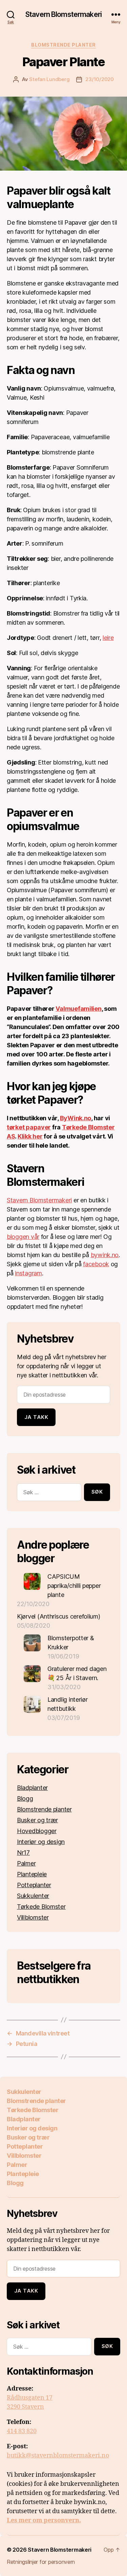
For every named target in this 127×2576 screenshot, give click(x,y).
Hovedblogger (37, 1831)
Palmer (26, 1863)
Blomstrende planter (63, 45)
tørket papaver (29, 1127)
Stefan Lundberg (49, 79)
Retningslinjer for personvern (41, 2562)
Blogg (25, 1798)
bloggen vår (23, 1237)
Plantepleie (32, 1874)
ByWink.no (76, 1118)
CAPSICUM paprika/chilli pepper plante (74, 1586)
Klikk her (30, 1136)
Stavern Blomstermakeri (63, 14)
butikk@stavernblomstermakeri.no (58, 2456)
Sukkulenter (33, 1896)
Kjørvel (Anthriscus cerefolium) (59, 1616)
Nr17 (23, 1853)
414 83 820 (22, 2431)
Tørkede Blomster (41, 1907)
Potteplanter (34, 1885)
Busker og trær (37, 1820)
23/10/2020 (99, 79)
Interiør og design (41, 1842)
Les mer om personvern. (44, 2520)
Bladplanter (32, 1788)
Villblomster (33, 1917)
